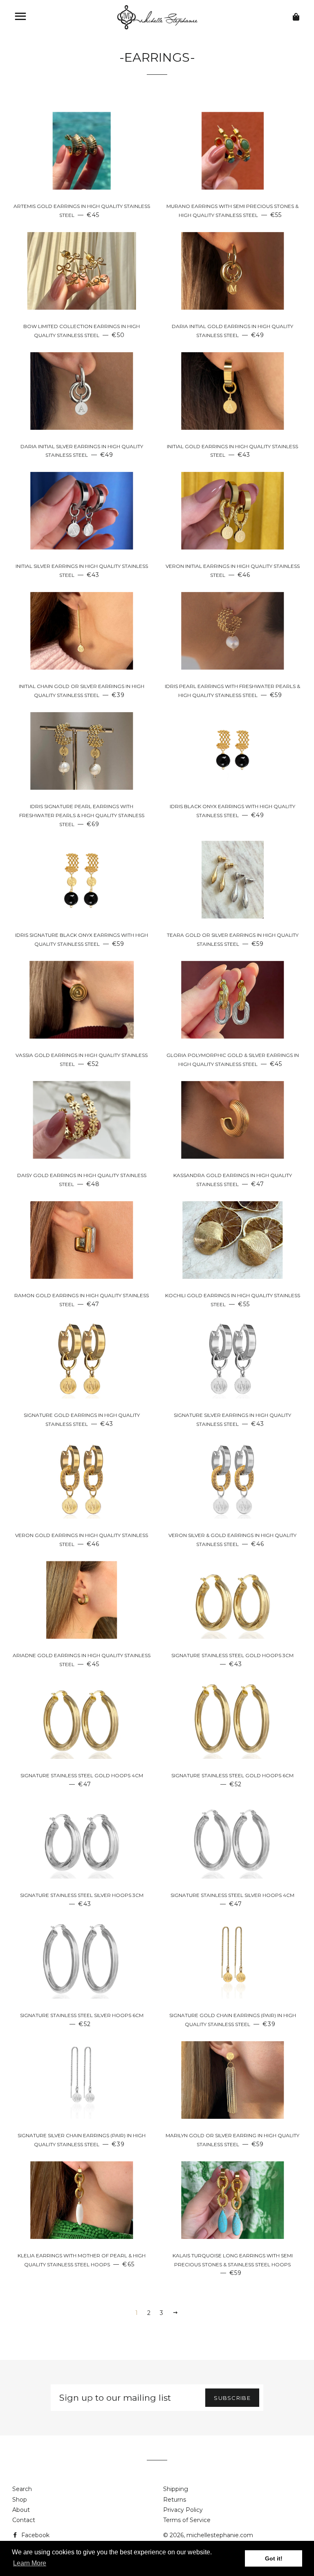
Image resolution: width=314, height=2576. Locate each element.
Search (22, 2489)
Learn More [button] (30, 2563)
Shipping (176, 2489)
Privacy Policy (183, 2510)
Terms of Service (187, 2520)
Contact (24, 2520)
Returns (175, 2500)
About (21, 2510)
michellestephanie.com (220, 2535)
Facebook (35, 2535)
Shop (20, 2500)
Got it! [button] (274, 2558)
